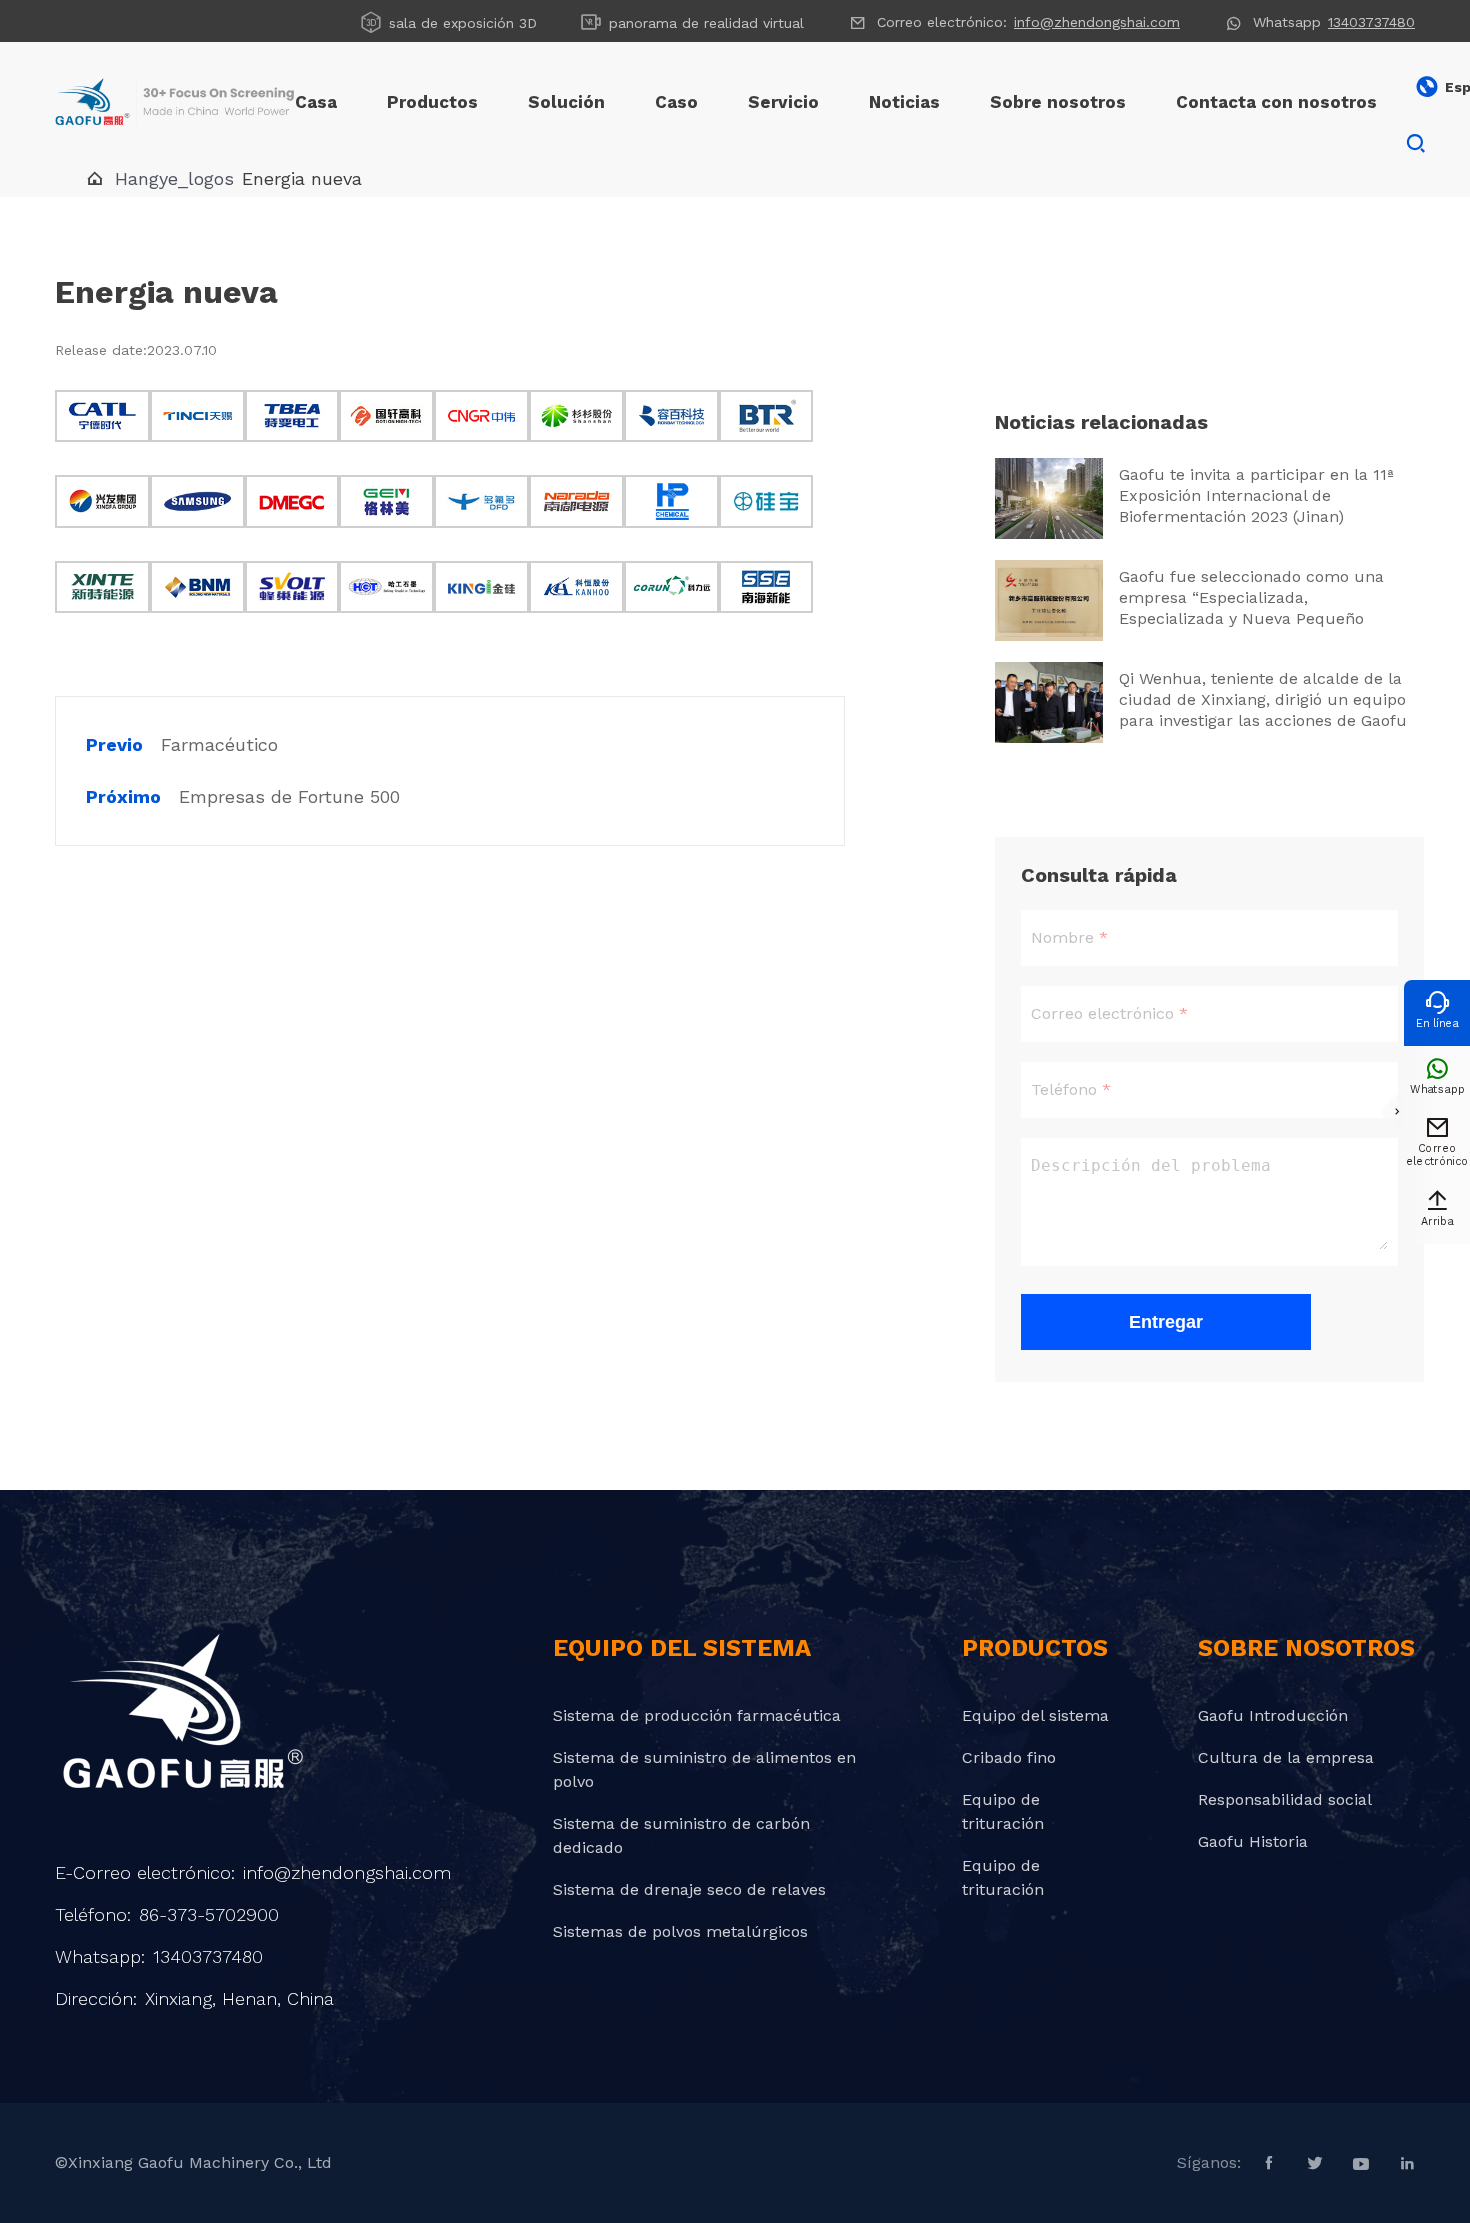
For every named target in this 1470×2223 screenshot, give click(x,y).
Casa (316, 102)
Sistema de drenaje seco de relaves (689, 1889)
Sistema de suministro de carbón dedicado (681, 1835)
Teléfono (1064, 1089)
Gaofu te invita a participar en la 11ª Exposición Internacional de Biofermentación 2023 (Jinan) (1256, 495)
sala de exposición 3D (448, 22)
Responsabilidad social (1285, 1799)
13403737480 (1371, 22)
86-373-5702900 (209, 1914)
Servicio (783, 102)
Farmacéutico (219, 744)
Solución (566, 102)
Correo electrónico (1102, 1013)
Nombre (1062, 937)
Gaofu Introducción (1273, 1715)
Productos (432, 102)
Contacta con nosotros (1276, 102)
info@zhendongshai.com (1097, 22)
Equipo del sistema (1035, 1715)
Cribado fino (1009, 1757)
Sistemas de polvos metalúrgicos (680, 1931)
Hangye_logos (174, 178)
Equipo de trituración (1003, 1811)
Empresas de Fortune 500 (289, 796)
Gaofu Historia (1253, 1841)
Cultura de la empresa (1286, 1757)
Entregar (1166, 1322)
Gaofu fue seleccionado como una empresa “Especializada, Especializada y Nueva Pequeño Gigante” (1251, 598)
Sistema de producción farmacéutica (697, 1715)
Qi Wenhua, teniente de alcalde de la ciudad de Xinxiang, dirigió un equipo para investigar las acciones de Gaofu (1263, 699)
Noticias (904, 102)
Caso (676, 102)
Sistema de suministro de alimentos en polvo (704, 1769)
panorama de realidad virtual (691, 22)
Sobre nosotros (1058, 102)
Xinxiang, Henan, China (239, 1998)
